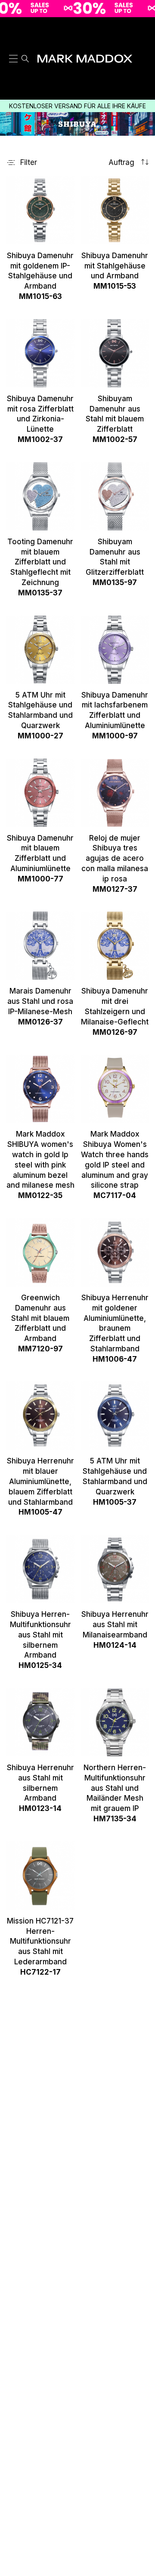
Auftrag (122, 163)
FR (144, 83)
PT (143, 61)
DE (143, 72)
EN (143, 40)
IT (143, 51)
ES (144, 29)
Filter (29, 163)
